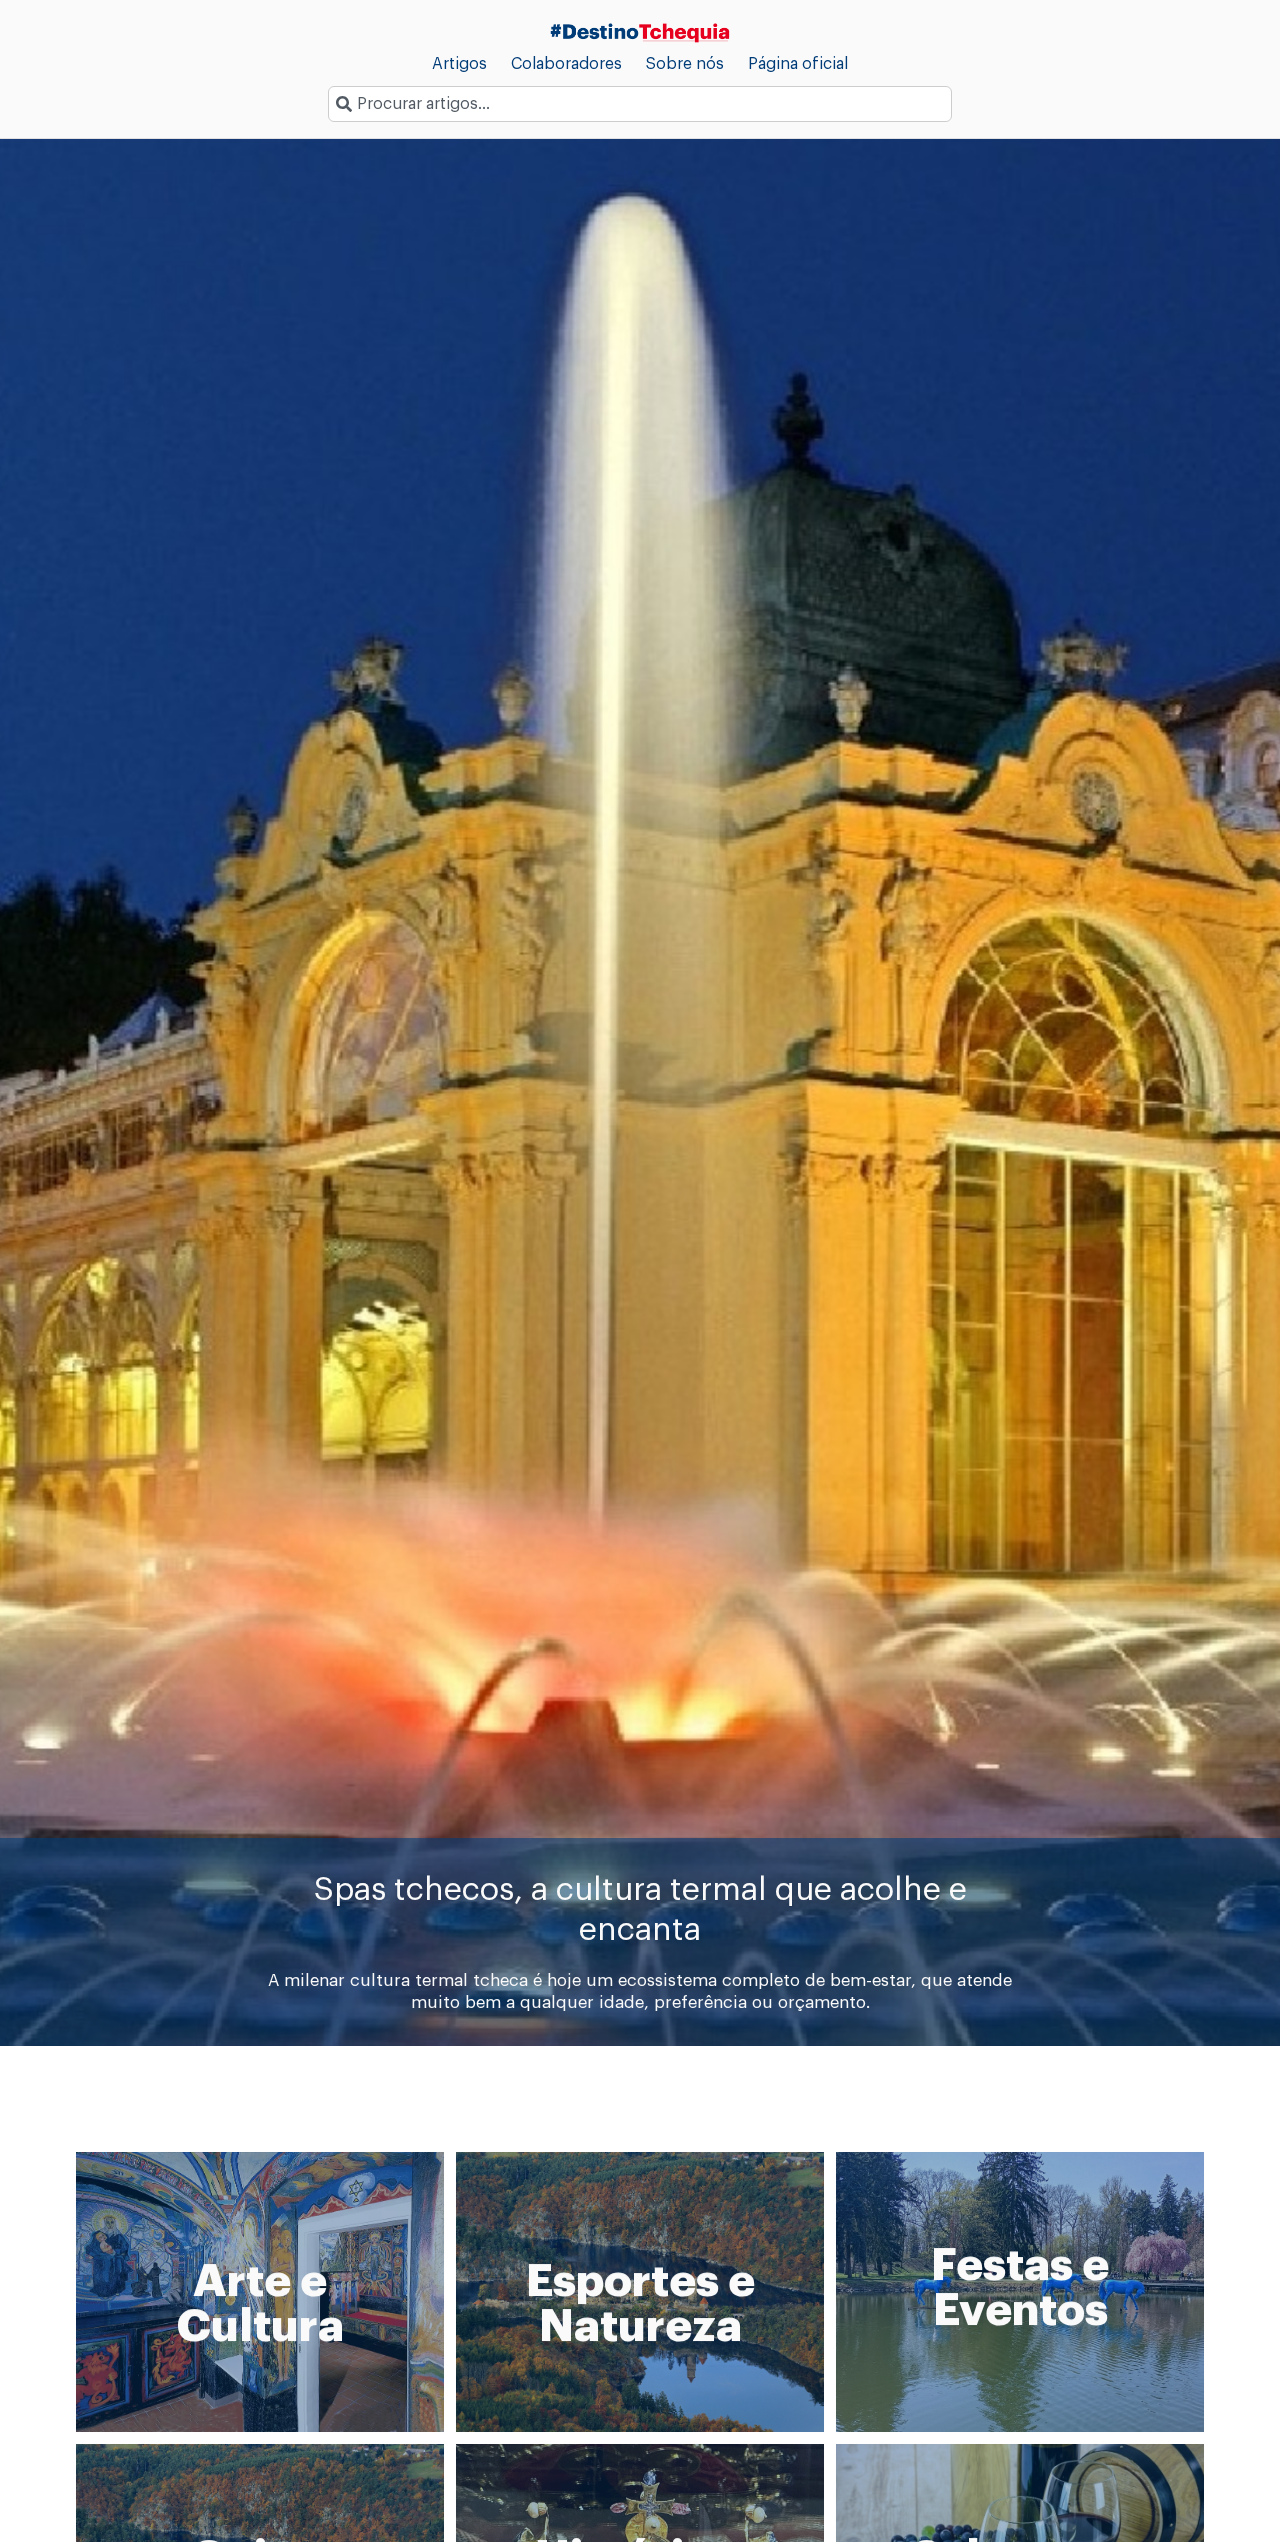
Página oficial (798, 64)
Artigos (459, 64)
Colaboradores (566, 64)
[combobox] (640, 104)
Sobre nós (685, 64)
